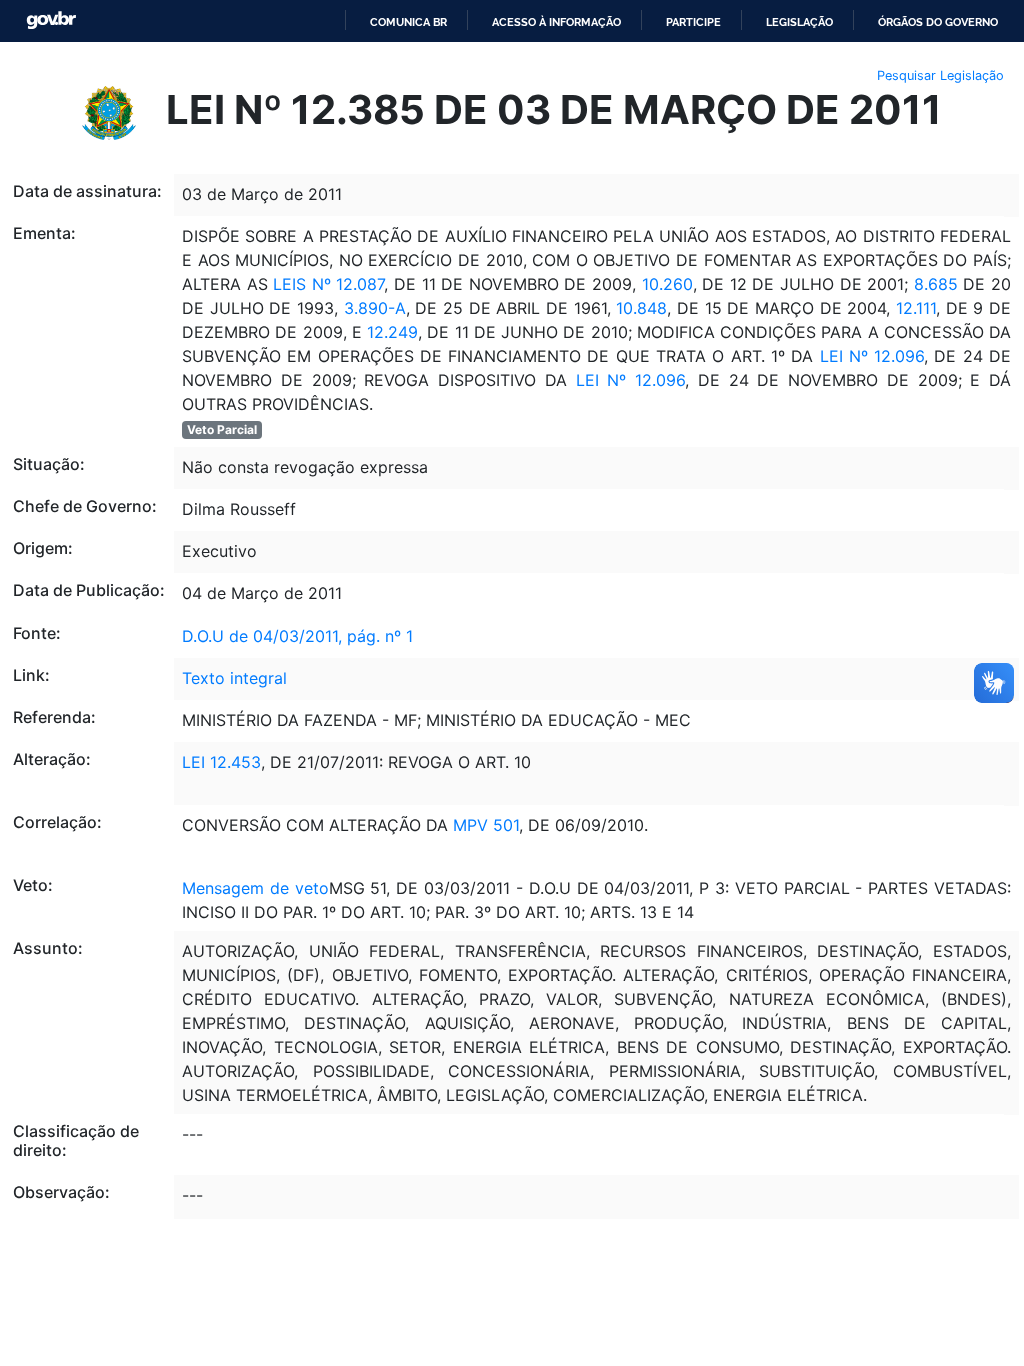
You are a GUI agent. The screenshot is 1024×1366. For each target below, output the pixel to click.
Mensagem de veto (255, 888)
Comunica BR (408, 22)
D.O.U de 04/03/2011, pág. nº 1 (297, 636)
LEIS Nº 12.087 (326, 284)
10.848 (641, 308)
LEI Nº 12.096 (868, 356)
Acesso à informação (556, 22)
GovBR (51, 20)
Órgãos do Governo (938, 22)
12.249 (392, 332)
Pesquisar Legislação (940, 75)
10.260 (667, 284)
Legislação (799, 22)
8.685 (936, 284)
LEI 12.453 (221, 762)
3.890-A (375, 308)
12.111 (913, 308)
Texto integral (234, 678)
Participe (693, 22)
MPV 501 (486, 825)
